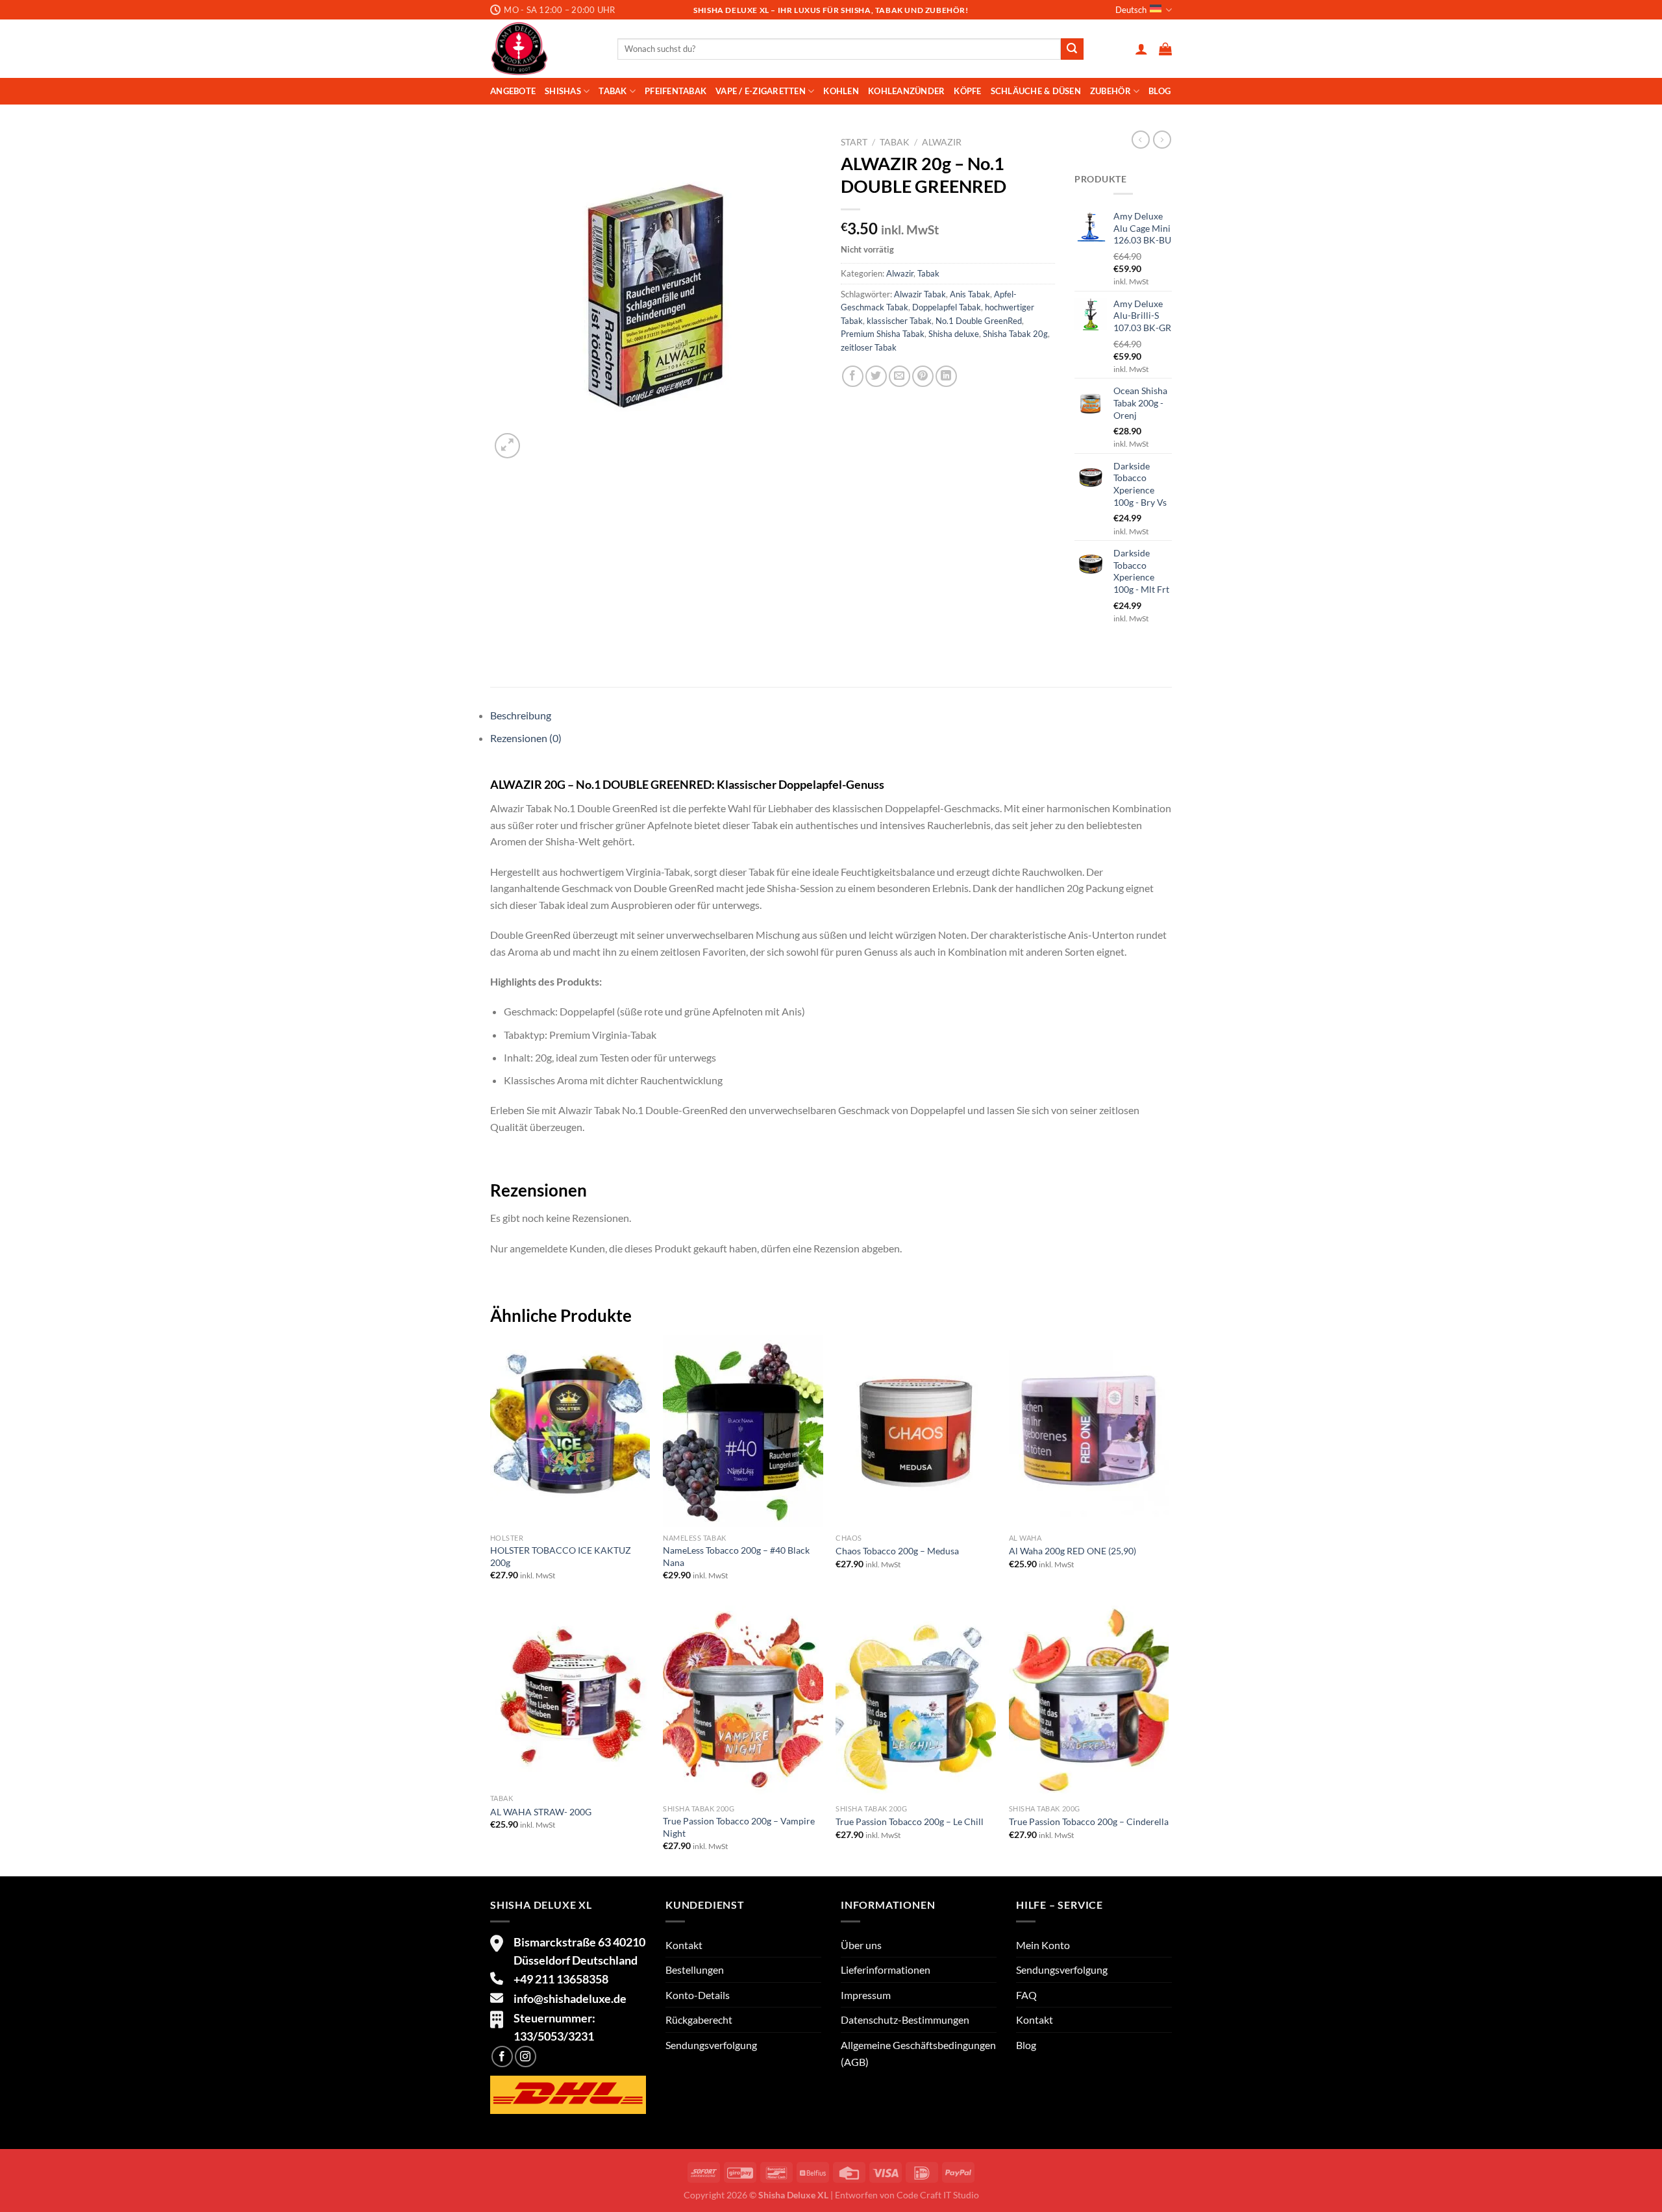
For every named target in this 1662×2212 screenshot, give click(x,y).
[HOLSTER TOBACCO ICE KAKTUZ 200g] (570, 1431)
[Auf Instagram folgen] (526, 2057)
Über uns (861, 1945)
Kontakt (684, 1945)
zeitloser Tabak (869, 347)
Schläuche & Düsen (1036, 91)
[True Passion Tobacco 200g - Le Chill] (916, 1702)
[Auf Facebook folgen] (502, 2057)
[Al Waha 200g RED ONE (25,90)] (1089, 1431)
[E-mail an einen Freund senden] (899, 376)
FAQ (1026, 1995)
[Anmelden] (1141, 49)
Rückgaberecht (699, 2019)
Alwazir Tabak (920, 294)
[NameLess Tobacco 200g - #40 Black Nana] (743, 1431)
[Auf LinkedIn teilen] (946, 376)
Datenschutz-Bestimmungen (905, 2019)
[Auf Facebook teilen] (853, 376)
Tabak (613, 91)
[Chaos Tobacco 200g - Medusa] (916, 1431)
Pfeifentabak (676, 91)
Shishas (563, 91)
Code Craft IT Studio (938, 2195)
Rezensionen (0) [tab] (526, 738)
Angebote (513, 91)
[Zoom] (507, 446)
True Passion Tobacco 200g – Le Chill (910, 1821)
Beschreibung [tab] (521, 715)
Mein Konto (1043, 1945)
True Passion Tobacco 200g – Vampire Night (739, 1827)
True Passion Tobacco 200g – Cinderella (1089, 1821)
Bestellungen (695, 1970)
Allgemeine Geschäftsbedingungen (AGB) (918, 2053)
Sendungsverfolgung (711, 2045)
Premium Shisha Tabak (883, 334)
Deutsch (1131, 10)
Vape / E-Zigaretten (761, 91)
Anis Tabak (970, 294)
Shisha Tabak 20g (1015, 334)
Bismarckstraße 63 (562, 1942)
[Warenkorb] (1165, 49)
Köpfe (967, 91)
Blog (1160, 91)
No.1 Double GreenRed (979, 321)
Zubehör (1110, 91)
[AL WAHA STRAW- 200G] (570, 1696)
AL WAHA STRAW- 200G (541, 1812)
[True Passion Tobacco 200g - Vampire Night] (743, 1702)
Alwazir (942, 142)
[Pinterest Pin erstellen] (923, 376)
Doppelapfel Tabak (947, 307)
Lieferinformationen (886, 1970)
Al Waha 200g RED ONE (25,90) (1073, 1551)
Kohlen (841, 91)
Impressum (866, 1995)
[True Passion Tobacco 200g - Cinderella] (1089, 1702)
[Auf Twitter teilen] (876, 376)
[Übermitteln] (1072, 49)
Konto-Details (698, 1995)
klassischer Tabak (899, 321)
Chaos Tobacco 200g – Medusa (897, 1551)
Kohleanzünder (906, 91)
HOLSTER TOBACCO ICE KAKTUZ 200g (561, 1556)
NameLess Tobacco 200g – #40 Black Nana (736, 1556)
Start (854, 142)
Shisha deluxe (954, 334)
